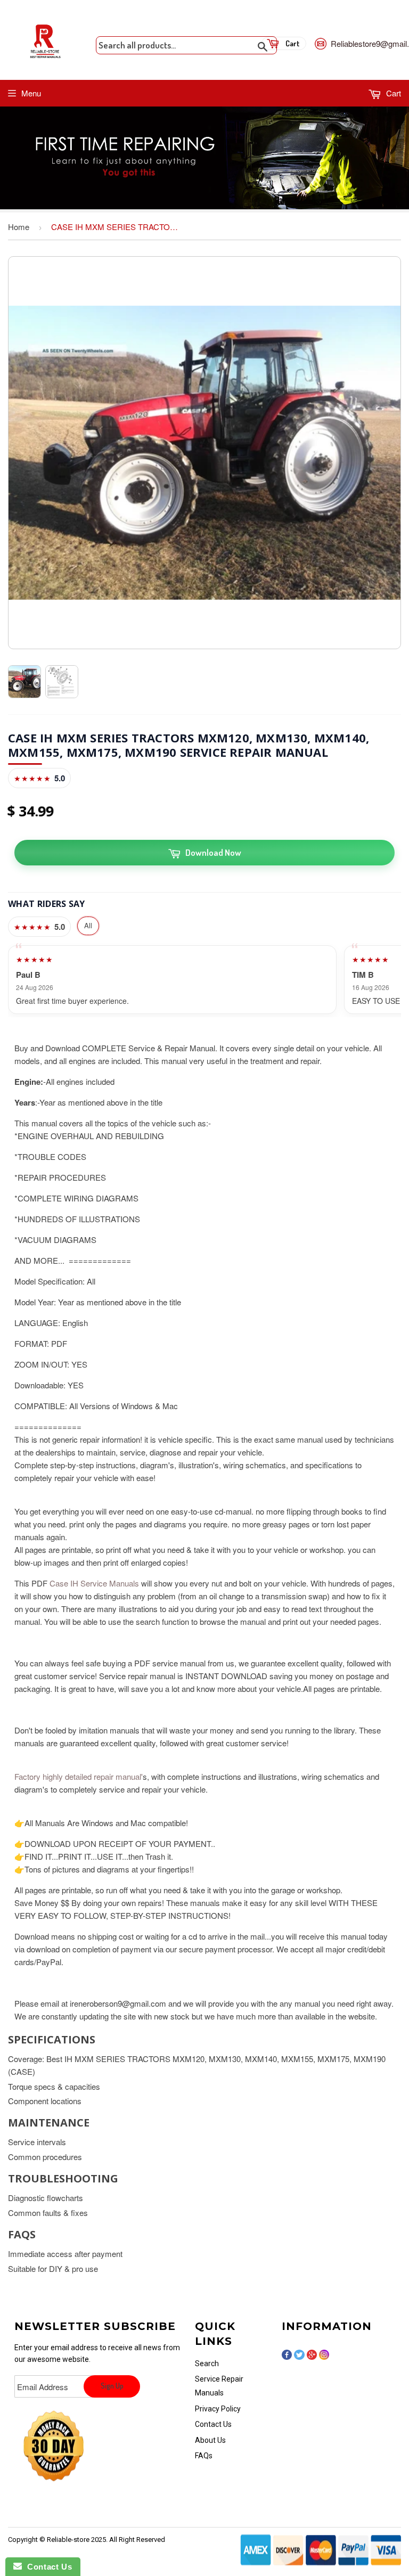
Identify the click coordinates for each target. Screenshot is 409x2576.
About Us (210, 2440)
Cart (392, 93)
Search (207, 2364)
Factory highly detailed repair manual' (79, 1776)
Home (19, 227)
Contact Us (213, 2424)
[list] (204, 980)
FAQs (204, 2456)
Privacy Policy (218, 2409)
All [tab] (88, 925)
